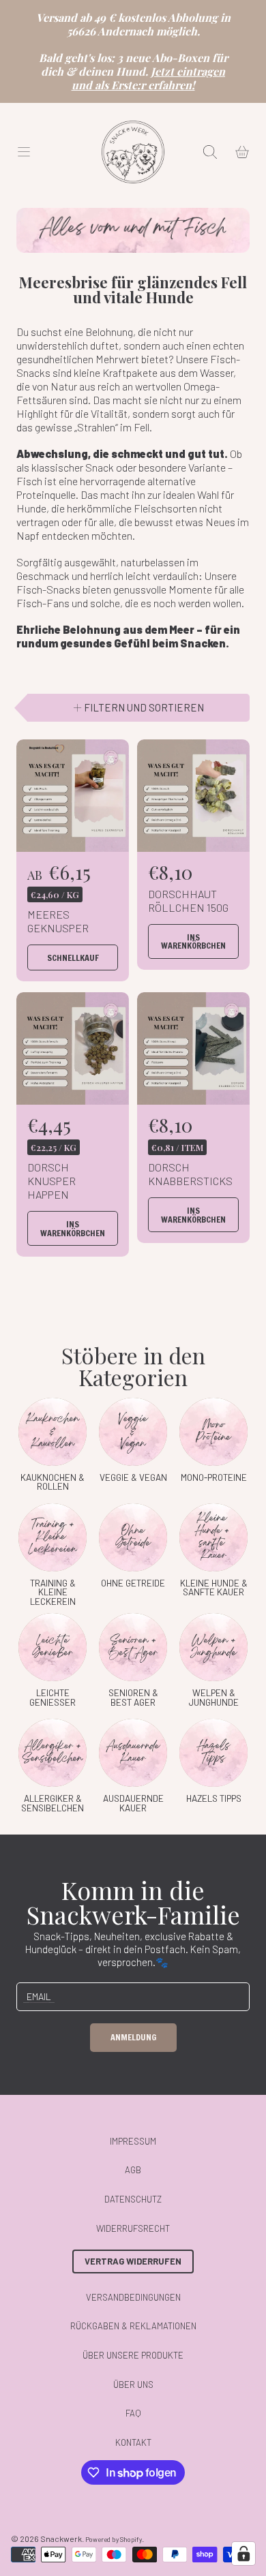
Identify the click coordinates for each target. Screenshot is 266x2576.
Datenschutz (133, 2199)
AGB (133, 2170)
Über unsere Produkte (133, 2355)
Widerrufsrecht (133, 2228)
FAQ (133, 2413)
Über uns (133, 2385)
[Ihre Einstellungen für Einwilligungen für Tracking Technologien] (243, 2554)
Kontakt (133, 2442)
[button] (24, 152)
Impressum (133, 2141)
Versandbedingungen (133, 2297)
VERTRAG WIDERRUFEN (133, 2261)
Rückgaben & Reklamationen (133, 2326)
